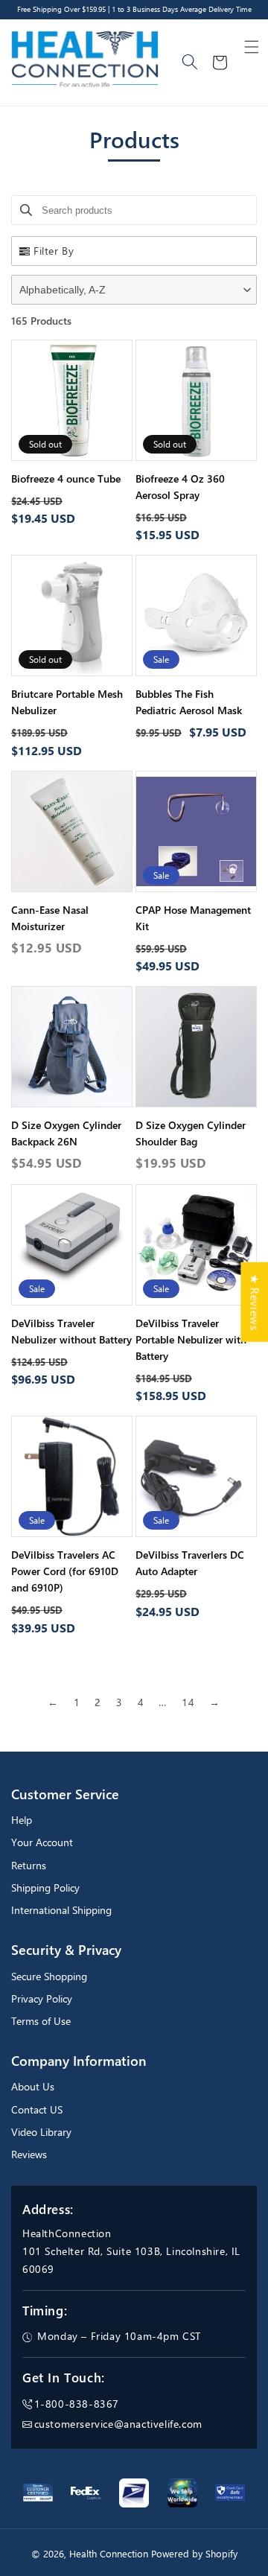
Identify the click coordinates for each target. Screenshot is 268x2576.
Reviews (29, 2154)
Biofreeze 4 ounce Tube (66, 478)
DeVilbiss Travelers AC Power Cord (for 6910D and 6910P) (65, 1571)
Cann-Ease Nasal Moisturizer (50, 918)
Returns (29, 1865)
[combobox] (191, 63)
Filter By (54, 251)
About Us (33, 2086)
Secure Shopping (49, 1976)
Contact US (37, 2109)
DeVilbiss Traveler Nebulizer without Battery (71, 1331)
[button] (252, 47)
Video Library (41, 2132)
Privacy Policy (42, 1998)
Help (22, 1820)
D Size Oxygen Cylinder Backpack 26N (66, 1133)
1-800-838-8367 (77, 2404)
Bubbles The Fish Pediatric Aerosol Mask (189, 702)
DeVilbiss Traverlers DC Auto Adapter (190, 1563)
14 (188, 1702)
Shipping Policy (45, 1888)
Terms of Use (41, 2021)
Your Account (42, 1842)
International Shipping (61, 1910)
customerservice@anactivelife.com (118, 2424)
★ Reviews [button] (255, 1301)
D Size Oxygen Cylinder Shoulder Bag (191, 1133)
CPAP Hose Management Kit (193, 918)
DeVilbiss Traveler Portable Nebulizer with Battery (191, 1339)
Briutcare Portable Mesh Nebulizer (67, 702)
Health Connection (109, 2554)
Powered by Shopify (194, 2554)
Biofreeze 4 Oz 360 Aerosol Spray (180, 487)
